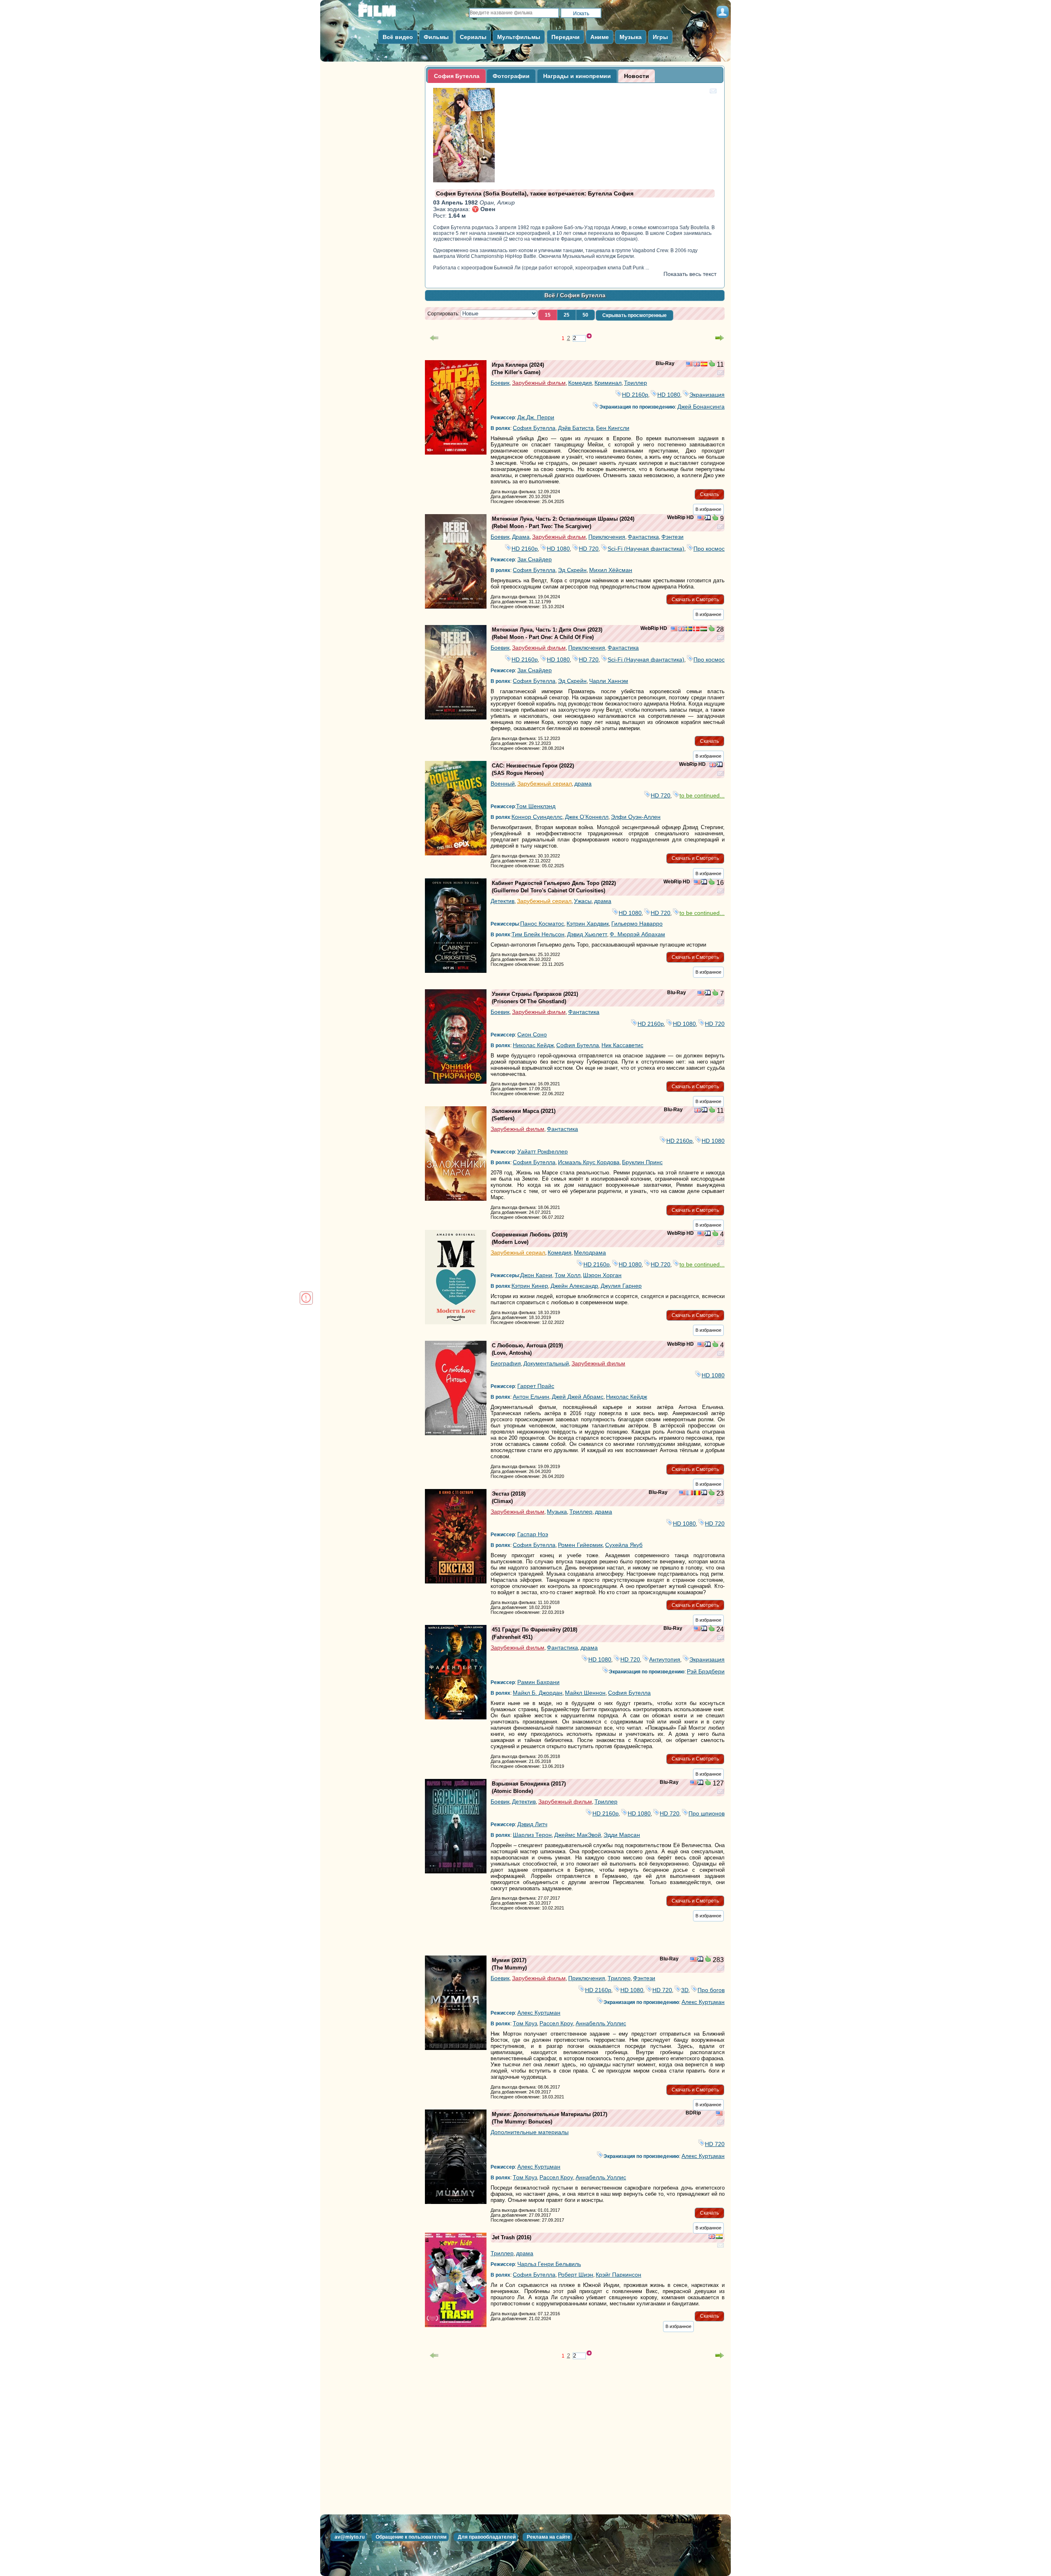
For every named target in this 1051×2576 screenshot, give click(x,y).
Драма (521, 537)
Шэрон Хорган (602, 1275)
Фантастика (643, 537)
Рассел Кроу (556, 2023)
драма (583, 784)
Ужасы (583, 901)
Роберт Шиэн (576, 2275)
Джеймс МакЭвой (578, 1835)
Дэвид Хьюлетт (587, 934)
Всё (550, 295)
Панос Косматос (542, 924)
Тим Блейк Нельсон (538, 934)
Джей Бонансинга (701, 407)
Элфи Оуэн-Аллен (636, 817)
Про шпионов (707, 1813)
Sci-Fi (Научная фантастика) (646, 549)
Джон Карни (536, 1275)
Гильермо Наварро (637, 924)
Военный (503, 784)
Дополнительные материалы (530, 2132)
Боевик (500, 383)
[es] (704, 365)
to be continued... (702, 795)
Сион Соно (532, 1034)
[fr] (690, 1494)
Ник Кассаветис (622, 1045)
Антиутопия (665, 1659)
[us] (689, 365)
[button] (548, 315)
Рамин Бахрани (538, 1682)
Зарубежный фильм (539, 383)
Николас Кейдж (533, 1045)
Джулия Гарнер (621, 1286)
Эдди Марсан (622, 1835)
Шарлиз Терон (532, 1835)
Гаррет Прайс (536, 1386)
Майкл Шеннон (585, 1693)
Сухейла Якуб (624, 1545)
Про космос (709, 549)
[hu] (704, 630)
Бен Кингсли (613, 428)
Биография (506, 1363)
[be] (697, 1494)
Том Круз (525, 2023)
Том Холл (568, 1275)
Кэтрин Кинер (530, 1286)
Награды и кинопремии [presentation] (577, 76)
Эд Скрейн (572, 570)
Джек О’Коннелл (587, 817)
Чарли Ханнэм (609, 681)
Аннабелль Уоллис (601, 2023)
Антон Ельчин (531, 1397)
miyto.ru (386, 13)
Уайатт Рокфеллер (543, 1151)
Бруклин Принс (642, 1162)
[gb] (697, 365)
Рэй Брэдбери (706, 1671)
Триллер (636, 383)
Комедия (580, 383)
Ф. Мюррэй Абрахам (637, 934)
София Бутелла (534, 428)
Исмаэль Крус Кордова (589, 1162)
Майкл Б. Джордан (538, 1693)
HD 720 (589, 549)
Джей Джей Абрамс (578, 1397)
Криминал (608, 383)
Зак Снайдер (535, 559)
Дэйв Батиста (576, 428)
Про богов (711, 1990)
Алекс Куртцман (703, 2002)
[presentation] (637, 76)
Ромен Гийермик (580, 1545)
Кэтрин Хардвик (588, 924)
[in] (719, 2237)
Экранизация (707, 395)
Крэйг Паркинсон (618, 2275)
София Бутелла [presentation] (457, 76)
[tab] (457, 76)
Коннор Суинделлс (537, 817)
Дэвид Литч (532, 1824)
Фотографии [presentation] (511, 76)
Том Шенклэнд (536, 806)
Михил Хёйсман (611, 570)
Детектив (503, 901)
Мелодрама (590, 1252)
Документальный (546, 1363)
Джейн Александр (574, 1286)
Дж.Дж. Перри (536, 417)
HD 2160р (635, 395)
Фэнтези (672, 537)
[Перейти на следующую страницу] (720, 338)
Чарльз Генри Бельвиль (549, 2264)
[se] (689, 630)
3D (685, 1990)
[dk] (696, 630)
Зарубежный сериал (545, 784)
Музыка (557, 1512)
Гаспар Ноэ (533, 1534)
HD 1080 (669, 395)
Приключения (607, 537)
